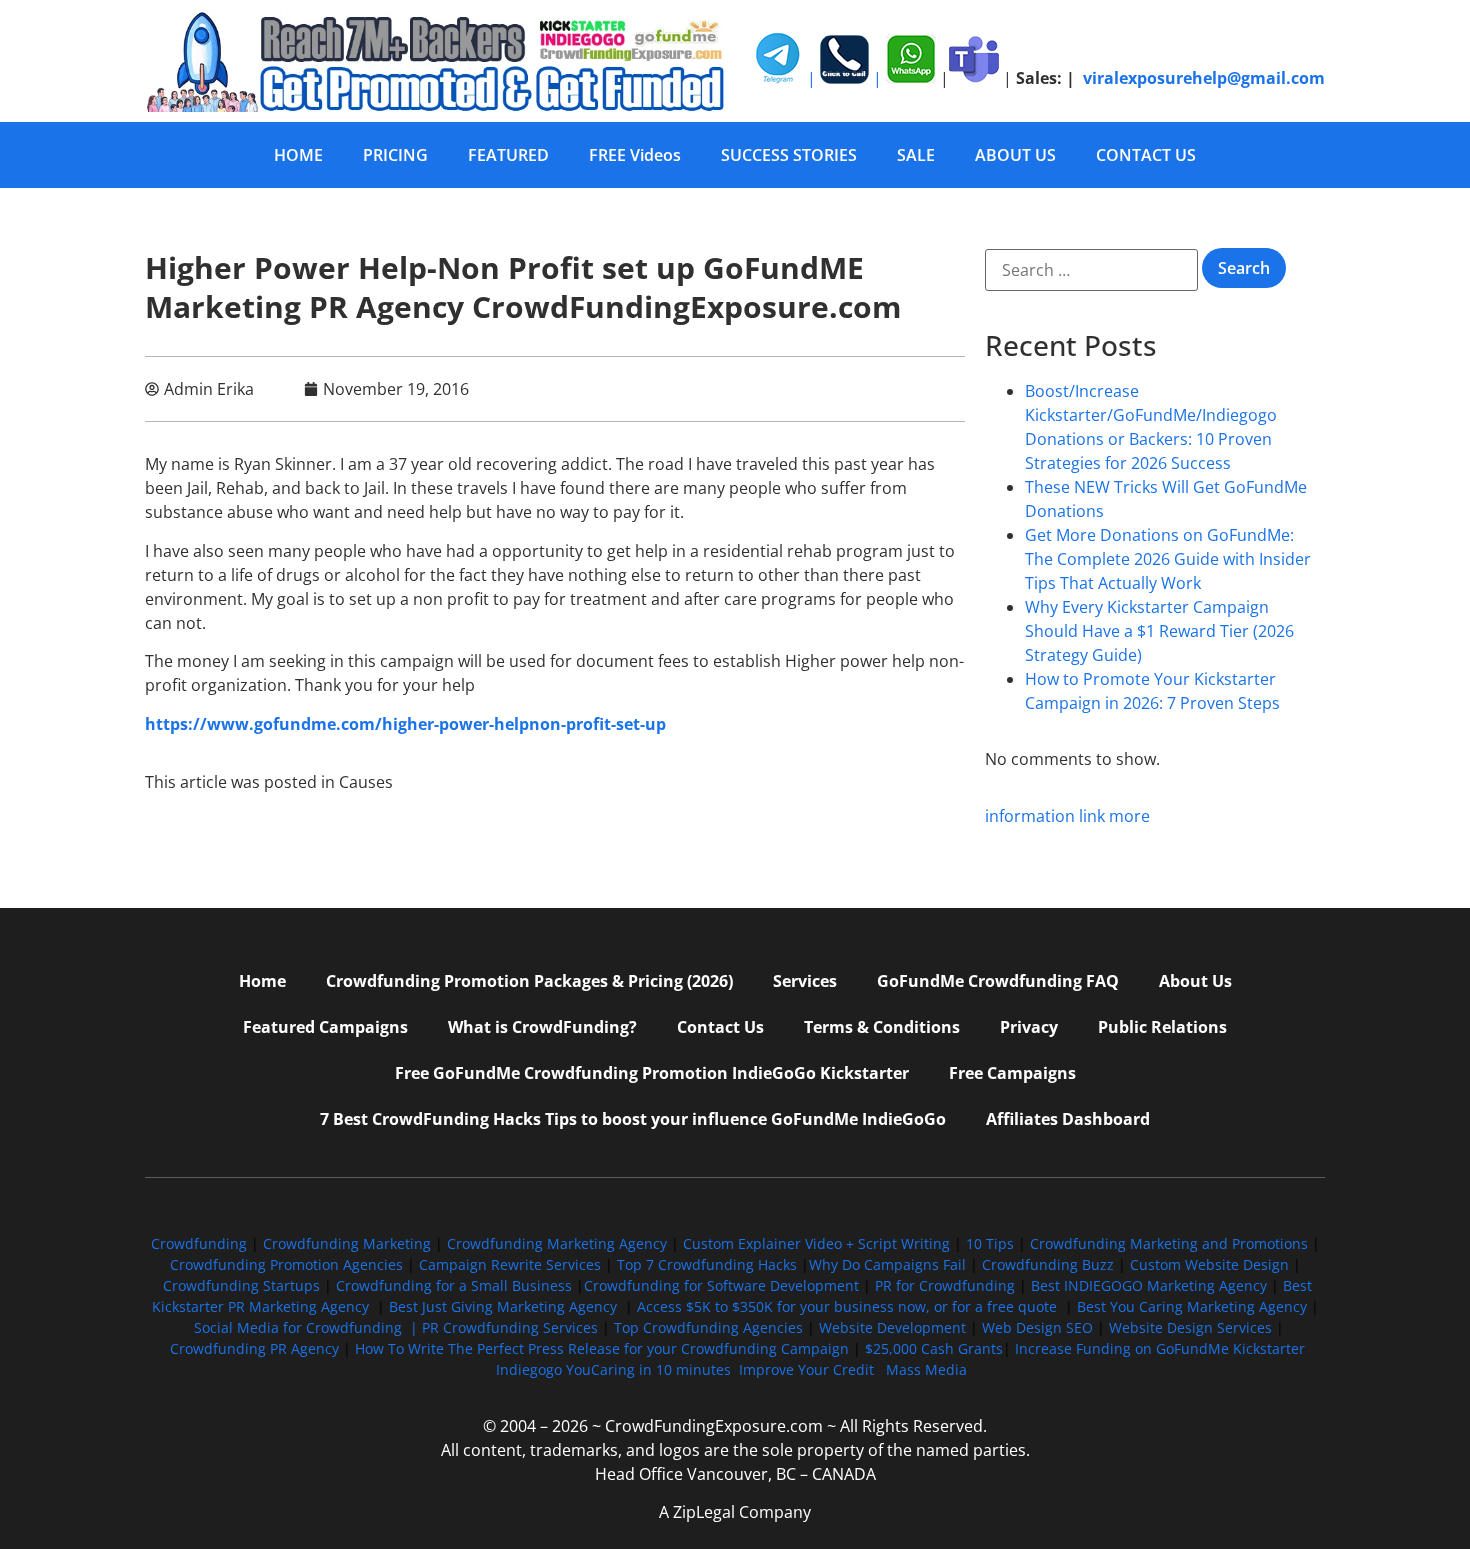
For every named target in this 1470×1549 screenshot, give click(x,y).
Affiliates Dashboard (1068, 1119)
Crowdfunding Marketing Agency (557, 1243)
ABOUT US (1015, 155)
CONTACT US (1146, 155)
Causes (366, 782)
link (1092, 816)
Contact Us (720, 1027)
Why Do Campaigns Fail (887, 1264)
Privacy (1029, 1027)
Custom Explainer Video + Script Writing (816, 1243)
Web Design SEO (1037, 1327)
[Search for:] (1091, 270)
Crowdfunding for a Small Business (454, 1285)
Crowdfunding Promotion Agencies (286, 1264)
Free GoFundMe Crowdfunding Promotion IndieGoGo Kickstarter (652, 1073)
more (1129, 816)
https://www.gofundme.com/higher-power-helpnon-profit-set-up (405, 724)
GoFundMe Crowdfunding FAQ (998, 981)
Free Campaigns (1012, 1073)
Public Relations (1162, 1027)
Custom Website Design (1209, 1264)
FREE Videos (635, 155)
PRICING (395, 155)
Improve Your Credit (808, 1369)
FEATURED (508, 155)
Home (262, 981)
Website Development (892, 1327)
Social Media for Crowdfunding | (308, 1327)
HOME (298, 155)
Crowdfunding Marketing (349, 1243)
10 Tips (990, 1243)
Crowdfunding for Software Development (721, 1285)
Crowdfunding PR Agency (254, 1348)
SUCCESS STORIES (789, 155)
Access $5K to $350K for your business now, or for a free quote (847, 1306)
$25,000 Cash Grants (934, 1348)
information (1030, 816)
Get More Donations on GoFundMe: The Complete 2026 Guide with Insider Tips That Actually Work (1168, 559)
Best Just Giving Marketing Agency (503, 1306)
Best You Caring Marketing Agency (1192, 1306)
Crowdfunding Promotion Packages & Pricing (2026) (529, 981)
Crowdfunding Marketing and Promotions (1169, 1243)
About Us (1195, 981)
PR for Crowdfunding (945, 1285)
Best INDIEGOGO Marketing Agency (1149, 1285)
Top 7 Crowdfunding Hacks (707, 1264)
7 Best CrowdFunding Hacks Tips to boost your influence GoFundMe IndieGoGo (633, 1119)
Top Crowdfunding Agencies (708, 1327)
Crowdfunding (199, 1243)
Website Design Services (1190, 1327)
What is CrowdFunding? (542, 1027)
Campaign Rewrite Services (510, 1264)
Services (805, 981)
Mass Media (926, 1369)
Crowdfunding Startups (241, 1285)
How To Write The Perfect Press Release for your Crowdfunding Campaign (602, 1348)
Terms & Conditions (882, 1027)
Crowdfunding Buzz (1048, 1264)
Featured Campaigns (325, 1027)
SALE (916, 155)
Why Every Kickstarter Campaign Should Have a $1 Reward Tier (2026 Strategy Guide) (1159, 631)
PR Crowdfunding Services (510, 1327)
